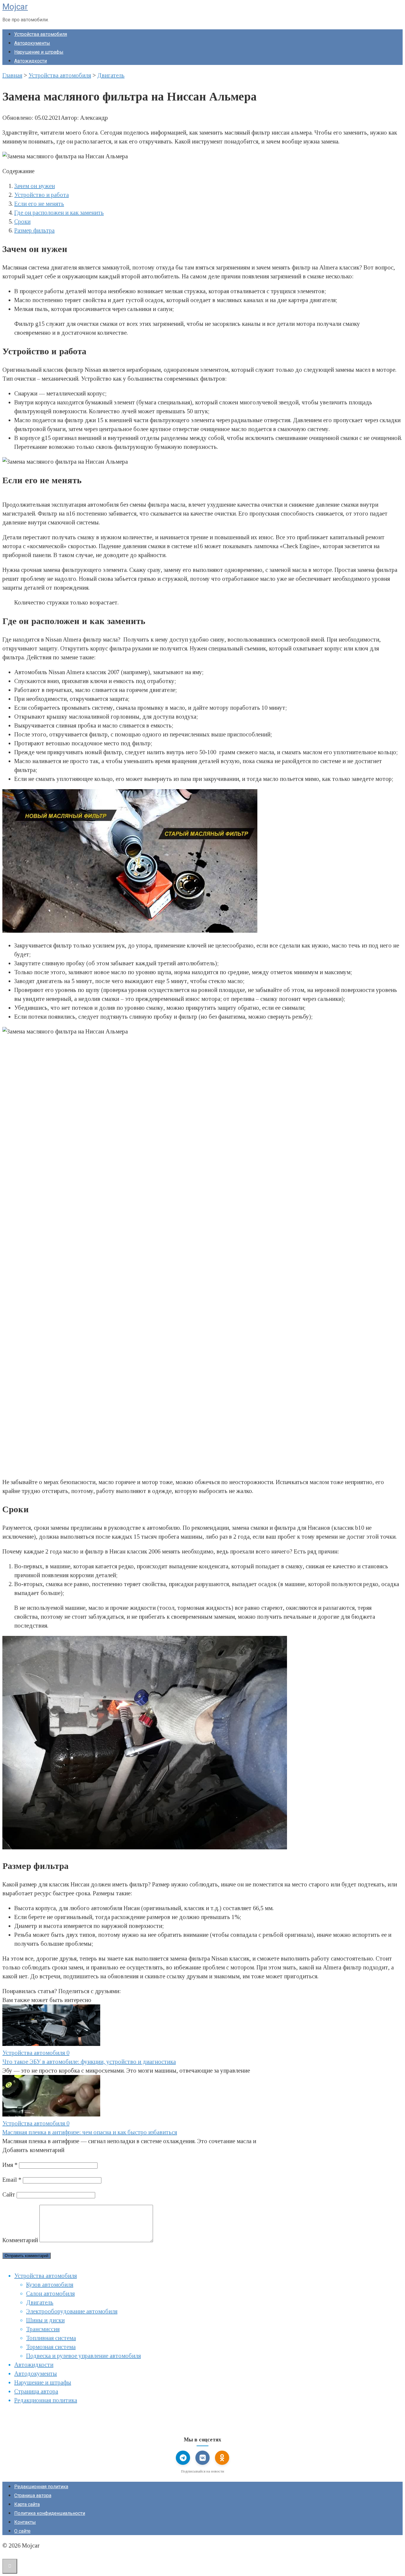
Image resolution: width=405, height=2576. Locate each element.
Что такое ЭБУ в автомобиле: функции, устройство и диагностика (89, 2062)
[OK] (222, 2458)
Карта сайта (27, 2504)
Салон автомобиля (50, 2293)
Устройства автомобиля (41, 34)
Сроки (22, 221)
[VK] (203, 2458)
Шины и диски (45, 2320)
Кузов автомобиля (50, 2285)
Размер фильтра (34, 230)
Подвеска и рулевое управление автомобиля (83, 2356)
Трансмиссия (43, 2329)
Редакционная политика (46, 2400)
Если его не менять (39, 204)
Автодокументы (32, 43)
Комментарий (20, 2240)
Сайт (9, 2194)
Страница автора (36, 2391)
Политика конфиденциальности (50, 2513)
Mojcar (15, 7)
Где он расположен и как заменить (59, 213)
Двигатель (111, 75)
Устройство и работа (42, 195)
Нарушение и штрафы (39, 52)
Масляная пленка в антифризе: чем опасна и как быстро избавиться (90, 2132)
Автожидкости (31, 61)
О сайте (22, 2531)
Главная (12, 75)
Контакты (25, 2522)
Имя (10, 2165)
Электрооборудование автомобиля (72, 2311)
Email (12, 2180)
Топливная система (51, 2338)
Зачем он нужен (35, 186)
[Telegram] (183, 2458)
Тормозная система (51, 2347)
